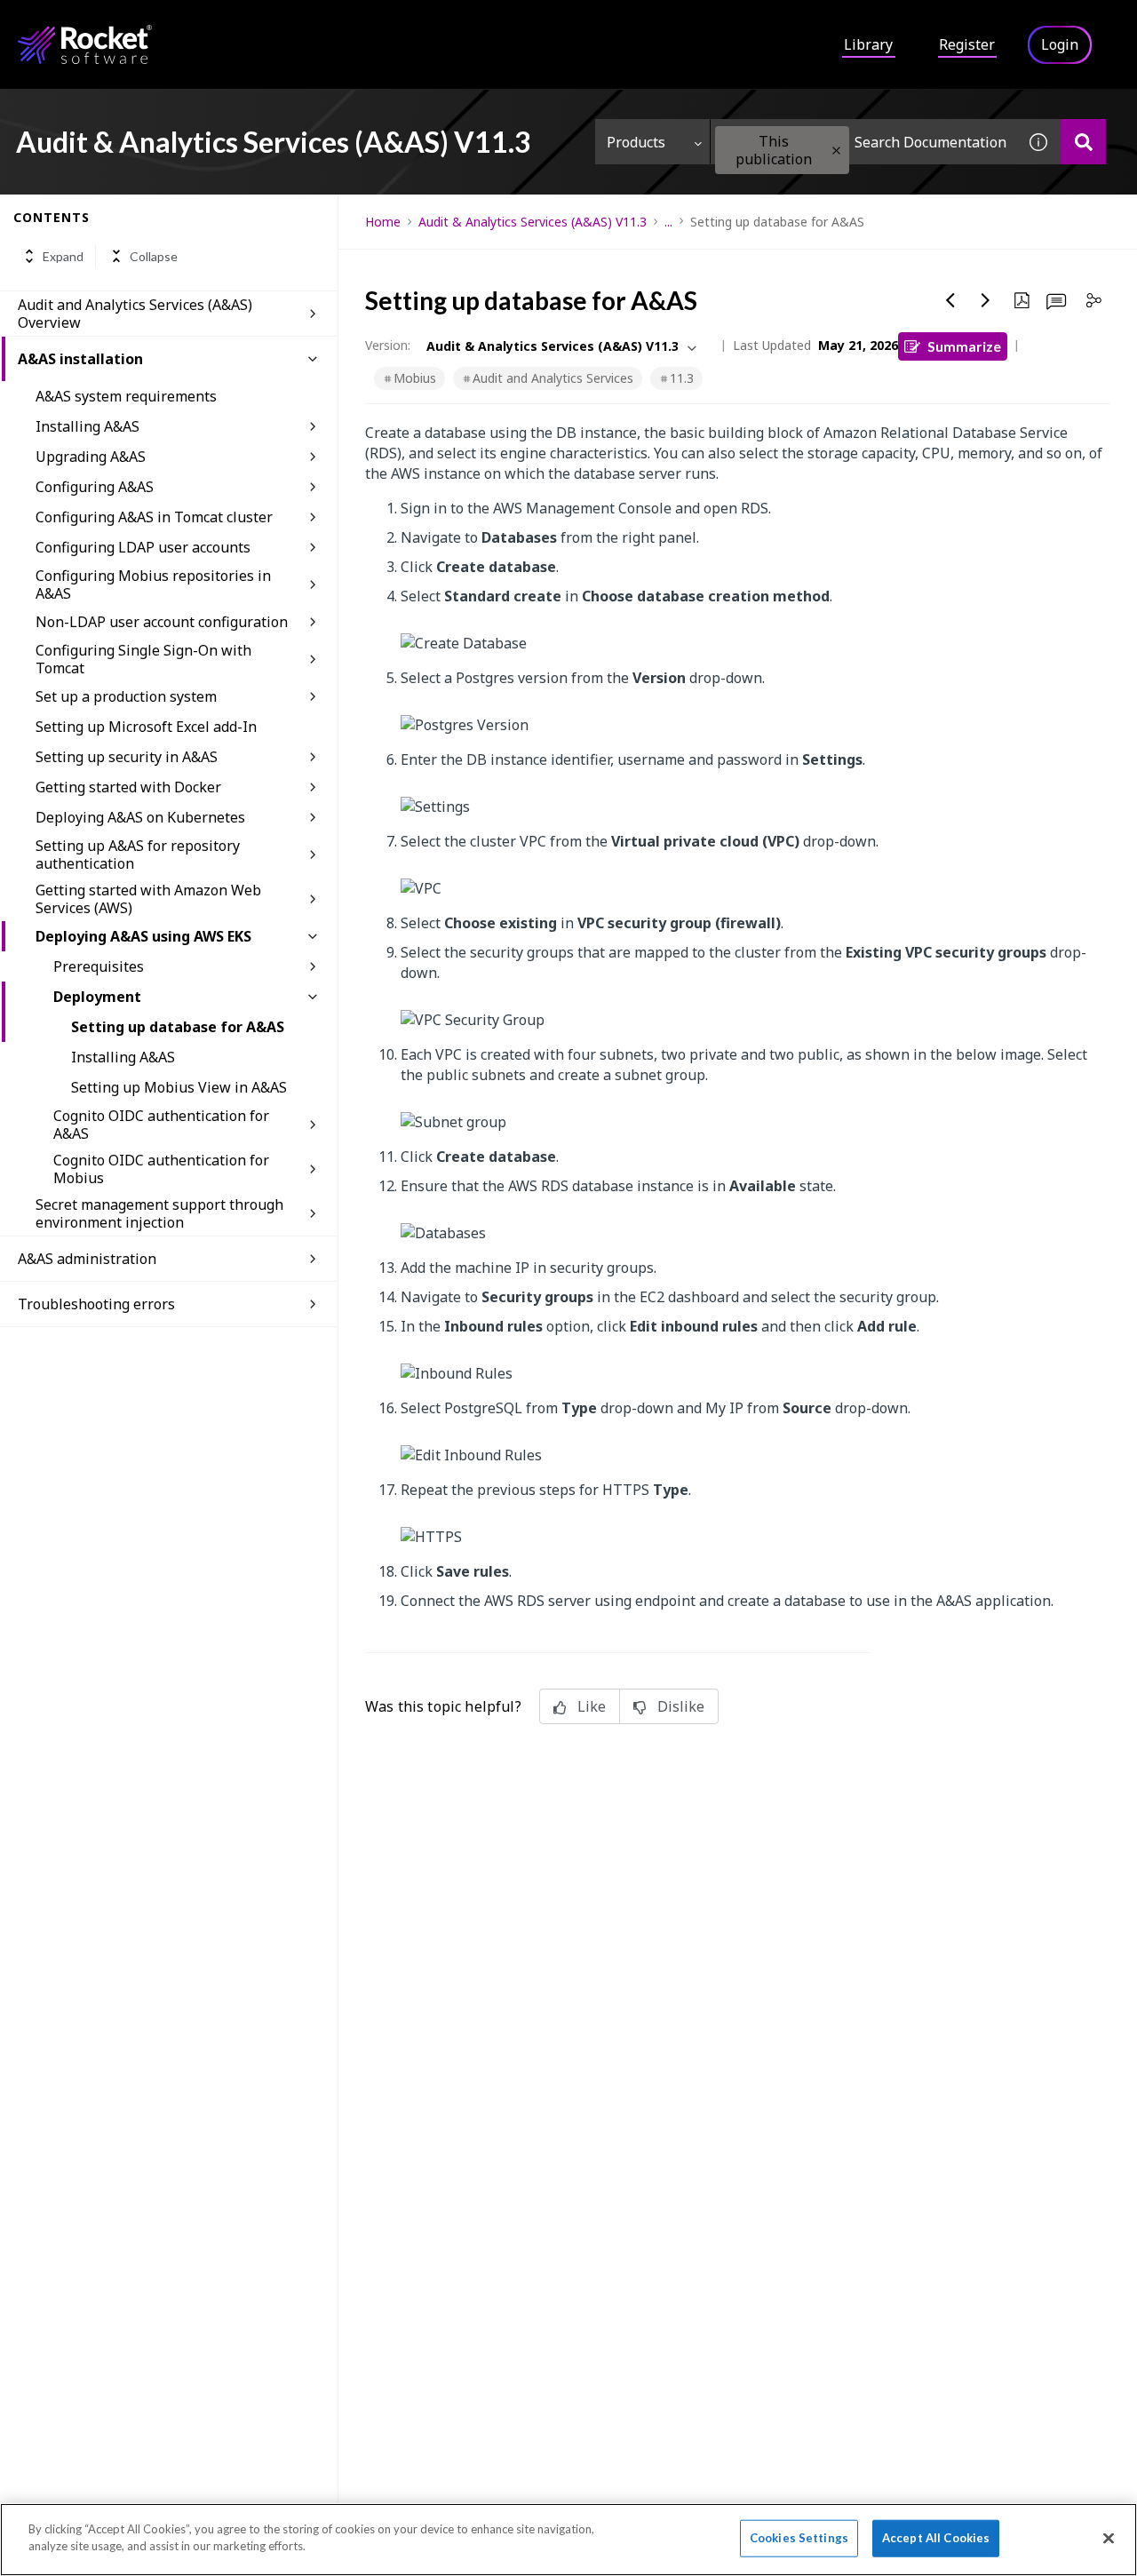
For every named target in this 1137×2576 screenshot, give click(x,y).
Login (1060, 44)
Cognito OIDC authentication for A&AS (161, 1125)
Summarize (964, 346)
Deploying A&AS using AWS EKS (143, 936)
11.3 (682, 378)
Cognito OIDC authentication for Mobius (161, 1169)
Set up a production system (126, 696)
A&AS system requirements (126, 396)
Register (967, 44)
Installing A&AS (87, 426)
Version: (388, 345)
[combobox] (863, 142)
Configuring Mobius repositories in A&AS (153, 584)
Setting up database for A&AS (178, 1027)
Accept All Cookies (936, 2538)
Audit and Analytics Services (553, 378)
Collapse (154, 256)
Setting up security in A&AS (127, 757)
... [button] (668, 222)
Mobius (415, 378)
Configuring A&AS (95, 487)
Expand (63, 256)
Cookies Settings (799, 2538)
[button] (836, 151)
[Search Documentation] (1083, 142)
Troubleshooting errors (96, 1304)
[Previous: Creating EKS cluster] (950, 300)
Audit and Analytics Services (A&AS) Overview (135, 314)
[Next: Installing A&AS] (986, 300)
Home (383, 222)
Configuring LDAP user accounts (143, 547)
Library (868, 44)
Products (636, 142)
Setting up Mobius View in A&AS (179, 1087)
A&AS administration (87, 1259)
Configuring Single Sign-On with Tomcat (143, 659)
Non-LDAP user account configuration (162, 622)
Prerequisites (99, 966)
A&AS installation (80, 359)
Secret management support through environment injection (159, 1213)
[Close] (1109, 2538)
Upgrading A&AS (91, 457)
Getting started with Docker (128, 787)
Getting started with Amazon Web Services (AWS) (148, 899)
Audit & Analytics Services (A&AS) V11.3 (533, 222)
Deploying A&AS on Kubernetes (140, 817)
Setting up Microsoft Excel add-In (146, 727)
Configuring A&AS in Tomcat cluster (154, 517)
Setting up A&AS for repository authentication (138, 855)
